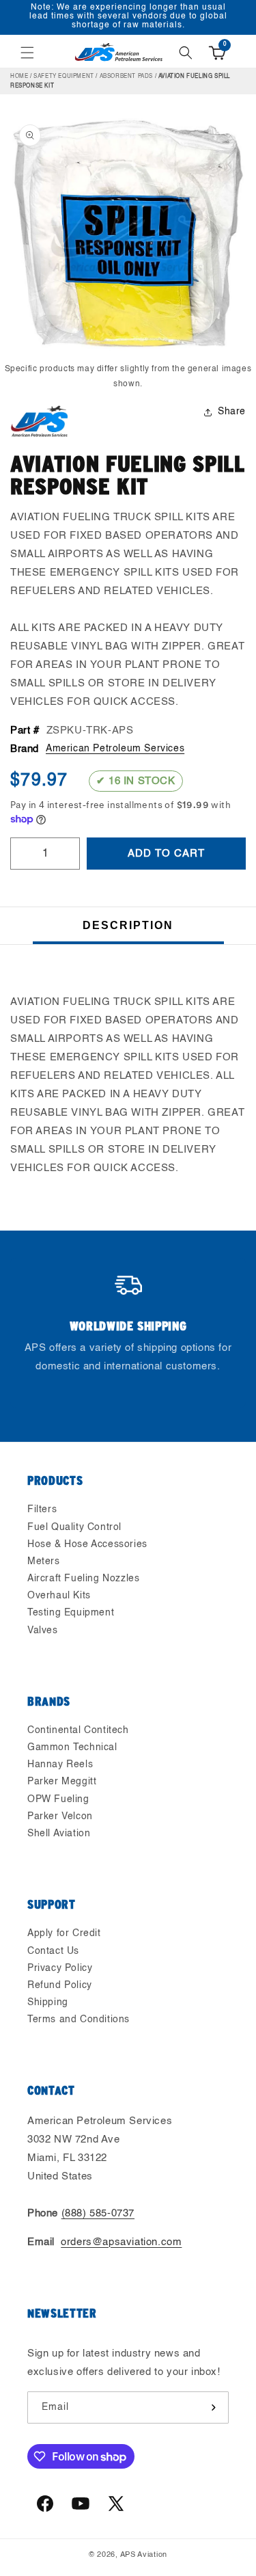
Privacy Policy (60, 1968)
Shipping (48, 2002)
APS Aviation (144, 2555)
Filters (42, 1510)
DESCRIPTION (128, 925)
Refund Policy (60, 1985)
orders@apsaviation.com (121, 2242)
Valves (43, 1631)
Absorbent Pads (126, 77)
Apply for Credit (64, 1933)
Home (19, 77)
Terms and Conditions (79, 2020)
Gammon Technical (72, 1747)
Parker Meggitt (62, 1782)
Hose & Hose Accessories (87, 1544)
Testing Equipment (71, 1613)
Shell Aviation (59, 1834)
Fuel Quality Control (74, 1527)
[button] (27, 53)
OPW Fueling (58, 1799)
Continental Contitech (78, 1730)
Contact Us (53, 1951)
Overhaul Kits (59, 1596)
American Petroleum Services (115, 749)
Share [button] (232, 412)
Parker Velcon (60, 1816)
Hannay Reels (60, 1765)
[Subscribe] (213, 2407)
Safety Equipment (64, 77)
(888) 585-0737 (98, 2213)
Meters (44, 1561)
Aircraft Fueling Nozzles (83, 1579)
